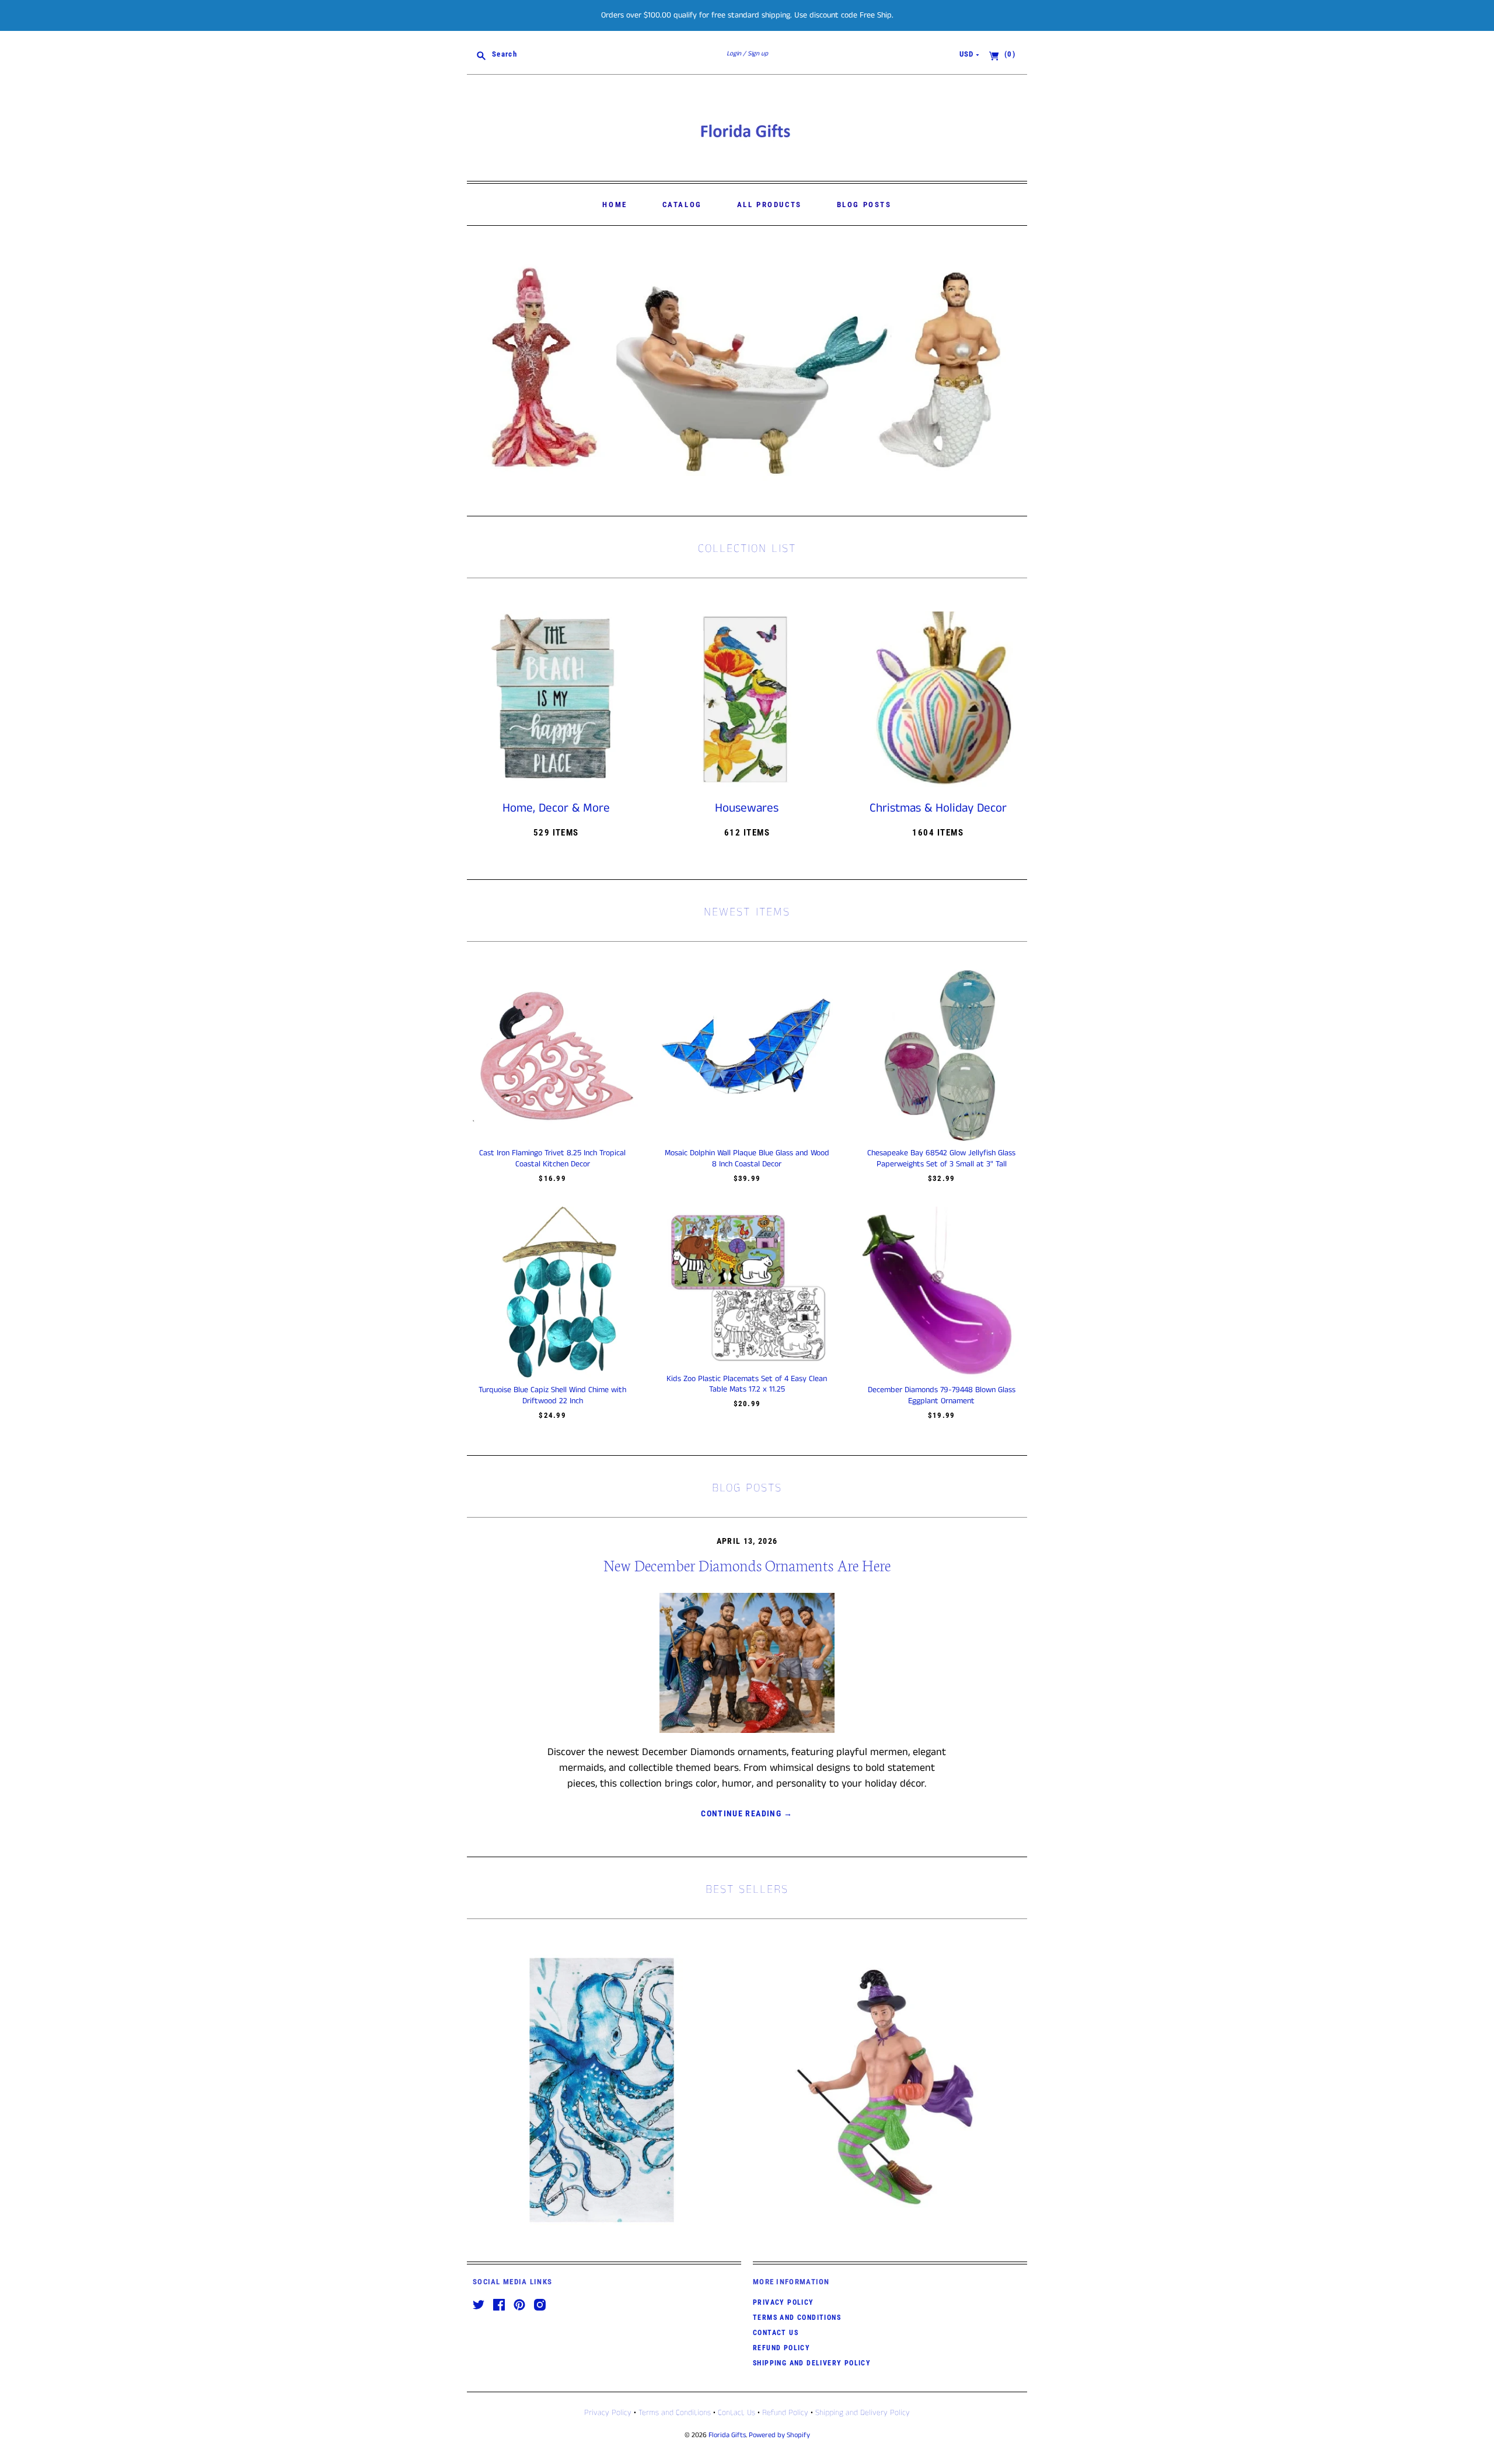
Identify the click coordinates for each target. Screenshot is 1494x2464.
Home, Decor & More (556, 808)
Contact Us (776, 2333)
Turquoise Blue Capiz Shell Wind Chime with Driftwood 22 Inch (552, 1395)
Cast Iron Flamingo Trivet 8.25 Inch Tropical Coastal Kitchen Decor (552, 1158)
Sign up (758, 54)
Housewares (747, 808)
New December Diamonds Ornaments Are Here (747, 1565)
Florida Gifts (727, 2435)
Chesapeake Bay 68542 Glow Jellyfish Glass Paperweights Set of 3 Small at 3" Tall (941, 1158)
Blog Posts (864, 205)
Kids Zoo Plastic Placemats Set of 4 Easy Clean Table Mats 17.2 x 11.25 (747, 1384)
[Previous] (480, 371)
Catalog (682, 205)
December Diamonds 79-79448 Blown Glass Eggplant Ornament (942, 1395)
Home (615, 205)
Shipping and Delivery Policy (812, 2363)
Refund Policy (781, 2348)
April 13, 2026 (747, 1541)
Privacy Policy (783, 2302)
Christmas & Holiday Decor (938, 808)
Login (734, 54)
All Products (769, 205)
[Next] (1014, 371)
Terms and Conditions (797, 2318)
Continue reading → (747, 1813)
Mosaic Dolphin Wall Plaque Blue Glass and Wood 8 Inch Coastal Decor (747, 1158)
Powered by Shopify (779, 2435)
